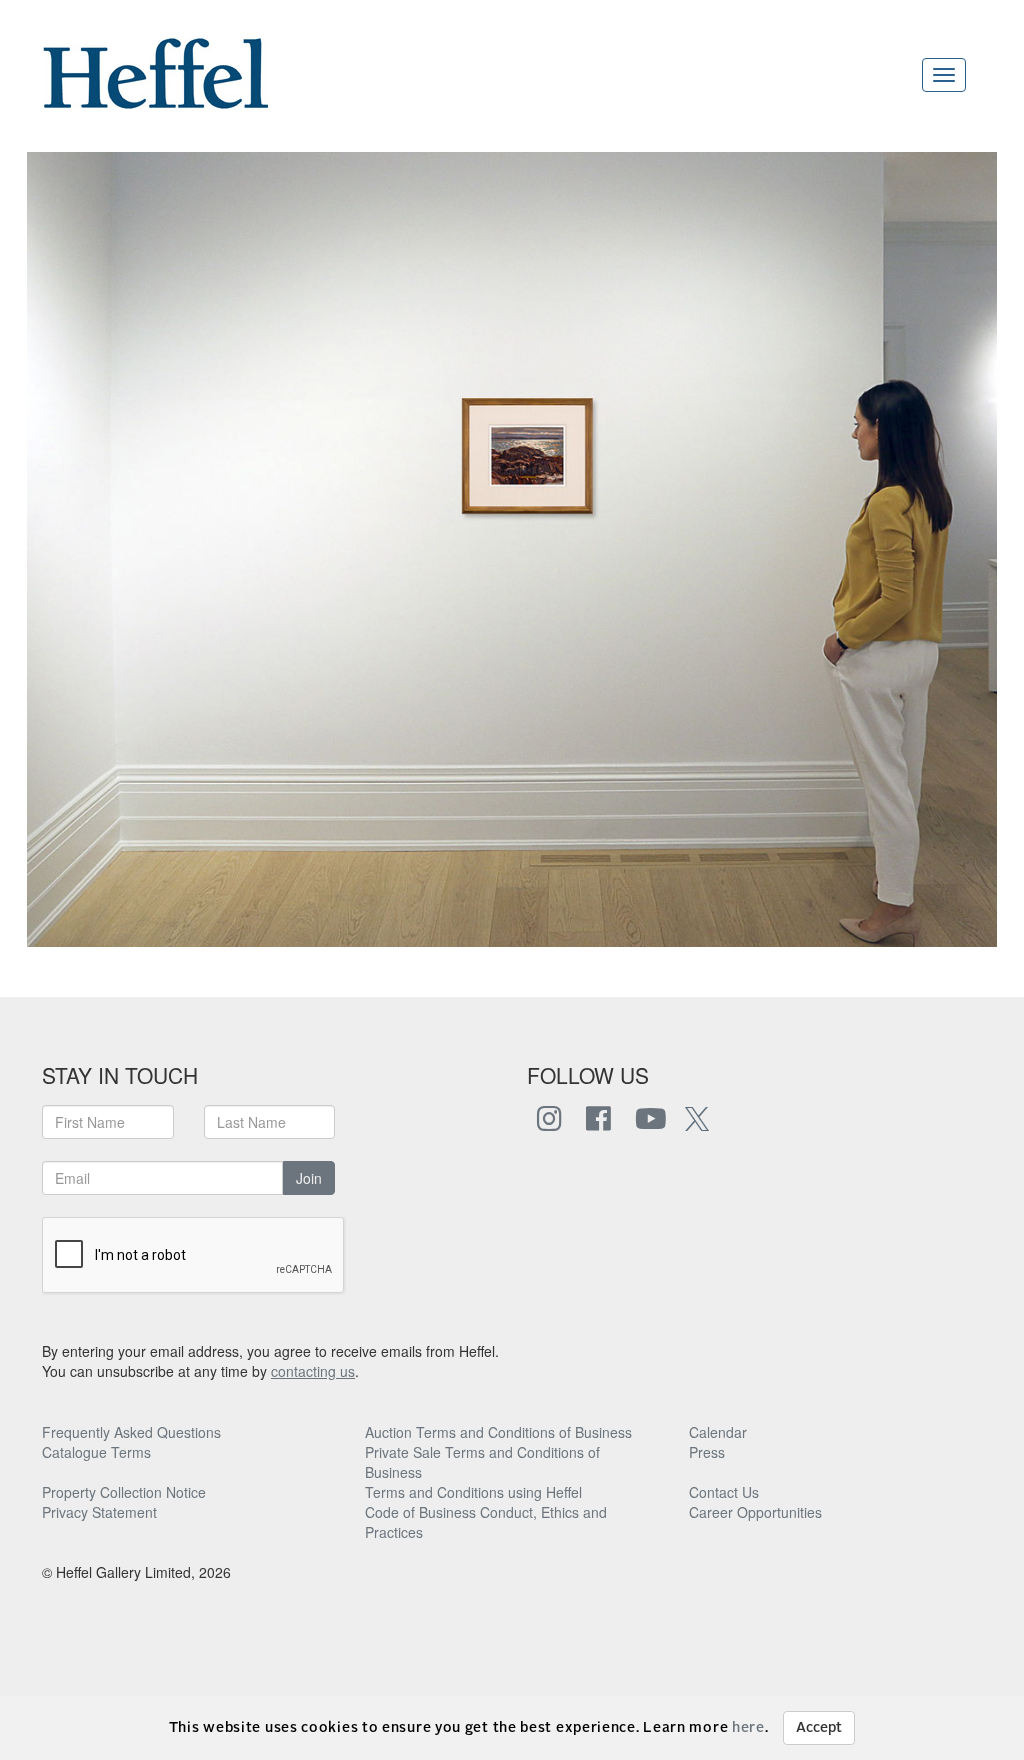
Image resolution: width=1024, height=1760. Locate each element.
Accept (819, 1728)
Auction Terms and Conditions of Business (498, 1432)
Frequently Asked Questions (131, 1432)
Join (309, 1178)
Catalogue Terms (96, 1452)
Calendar (718, 1432)
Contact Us (724, 1492)
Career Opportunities (755, 1512)
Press (707, 1452)
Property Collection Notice (124, 1492)
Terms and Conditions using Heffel (473, 1492)
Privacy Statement (99, 1512)
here (748, 1728)
